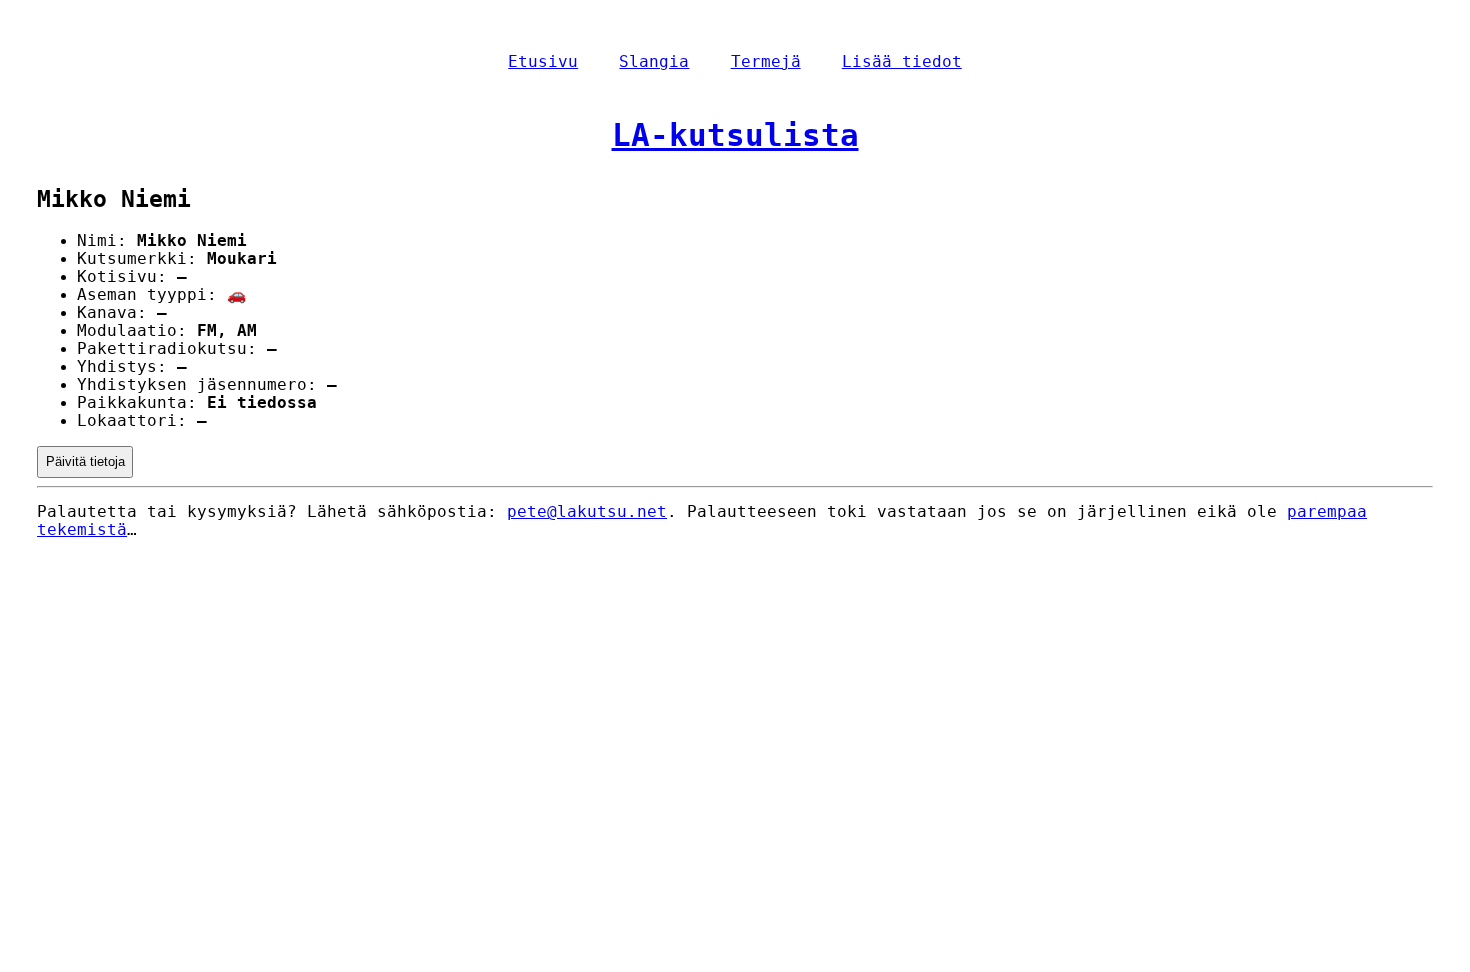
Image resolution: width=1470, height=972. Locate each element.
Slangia (654, 62)
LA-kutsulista (735, 135)
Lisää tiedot (902, 62)
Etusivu (543, 62)
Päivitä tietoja (85, 461)
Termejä (766, 62)
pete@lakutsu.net (587, 512)
